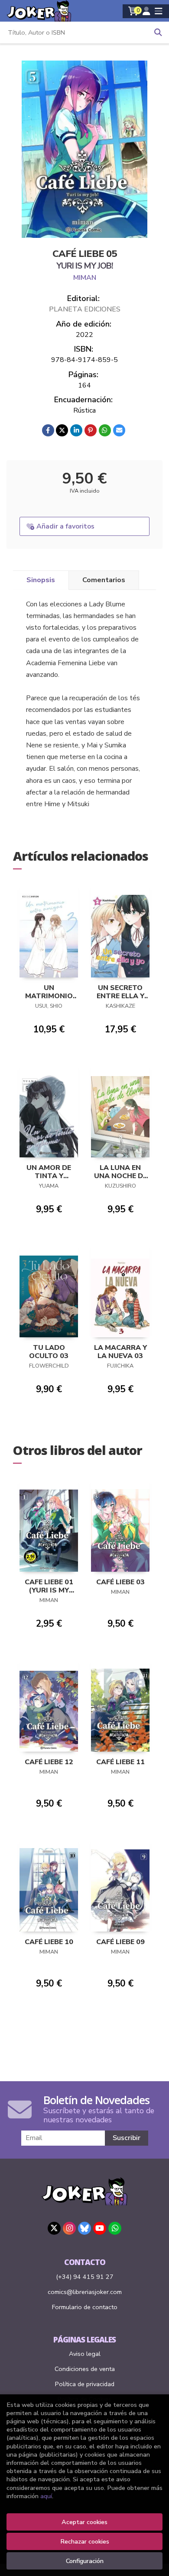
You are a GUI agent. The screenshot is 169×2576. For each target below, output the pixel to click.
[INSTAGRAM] (69, 2228)
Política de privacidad (85, 2384)
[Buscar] (158, 32)
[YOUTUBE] (100, 2228)
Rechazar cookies (85, 2541)
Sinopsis (41, 580)
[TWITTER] (54, 2228)
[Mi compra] (133, 11)
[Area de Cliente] (146, 11)
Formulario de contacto (85, 2307)
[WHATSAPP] (115, 2228)
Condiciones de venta (85, 2369)
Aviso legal (85, 2354)
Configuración (85, 2561)
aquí (46, 2496)
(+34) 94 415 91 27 (85, 2277)
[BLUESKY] (84, 2228)
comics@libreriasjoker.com (85, 2292)
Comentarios (104, 580)
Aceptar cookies (84, 2522)
